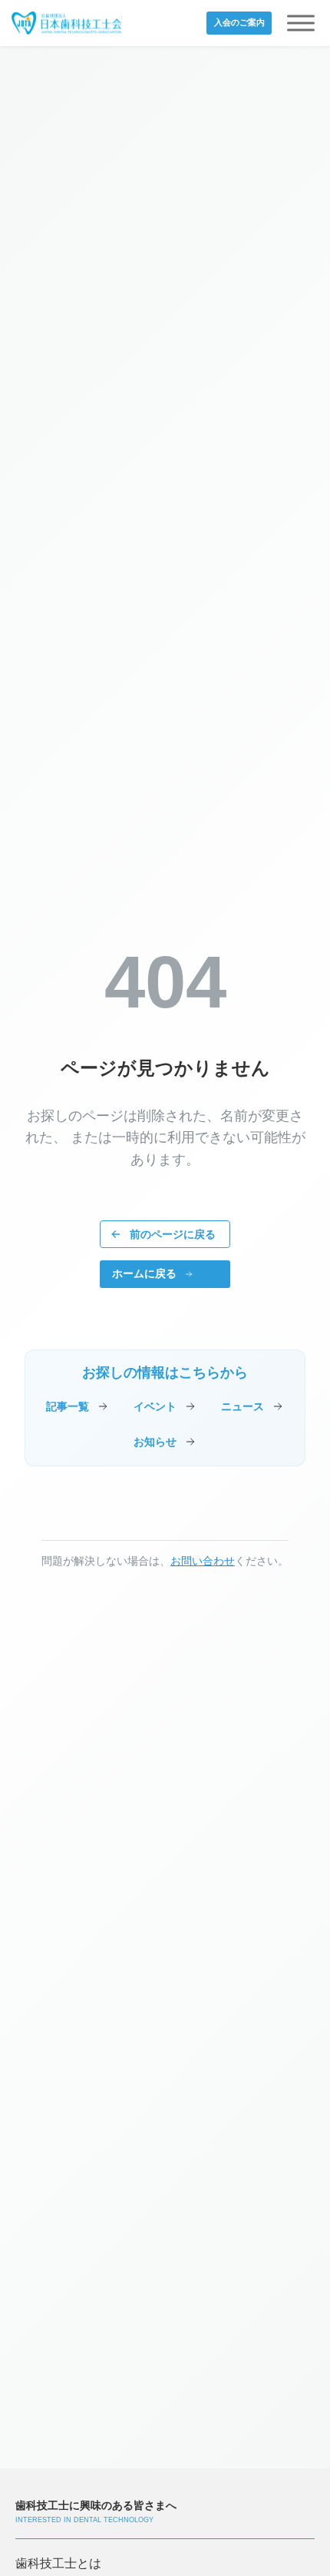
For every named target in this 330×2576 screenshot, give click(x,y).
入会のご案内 (239, 22)
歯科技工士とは (58, 2563)
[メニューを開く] (301, 23)
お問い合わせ (203, 1561)
